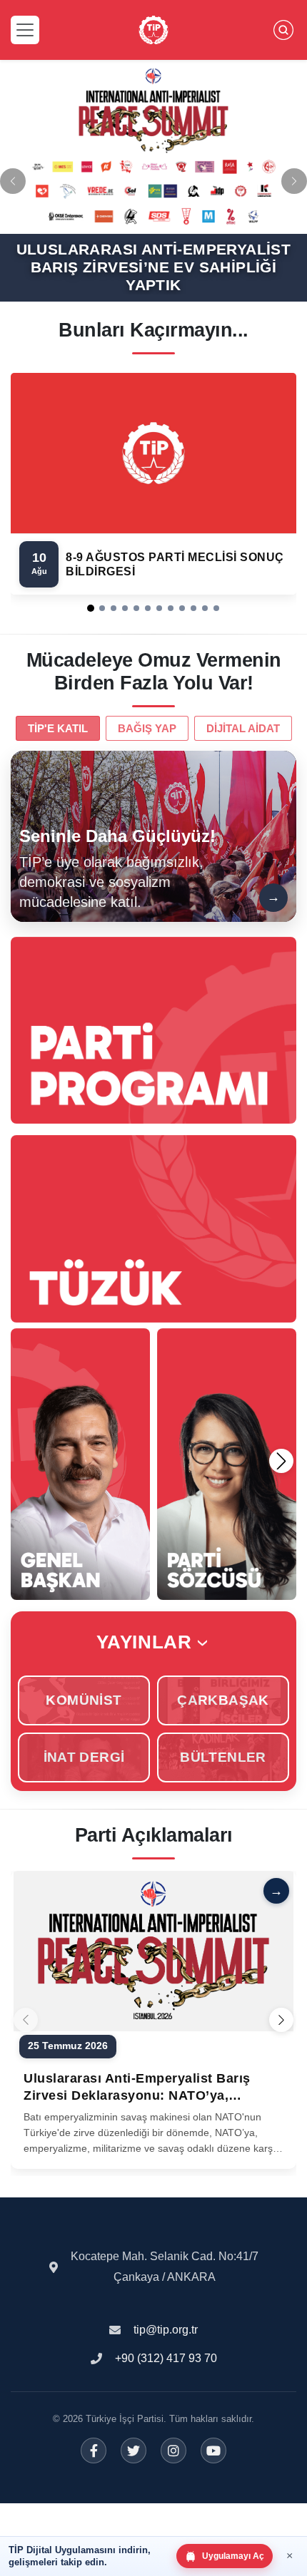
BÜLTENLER (223, 1757)
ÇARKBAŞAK (223, 1700)
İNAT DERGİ (84, 1757)
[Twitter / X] (134, 2451)
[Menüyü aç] (25, 30)
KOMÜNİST (84, 1700)
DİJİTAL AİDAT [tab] (243, 728)
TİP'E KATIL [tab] (58, 728)
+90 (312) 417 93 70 (166, 2358)
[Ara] (283, 30)
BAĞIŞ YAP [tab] (147, 728)
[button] (91, 608)
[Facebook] (94, 2451)
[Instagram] (173, 2451)
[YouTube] (213, 2451)
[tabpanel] (153, 836)
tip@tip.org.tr (166, 2330)
